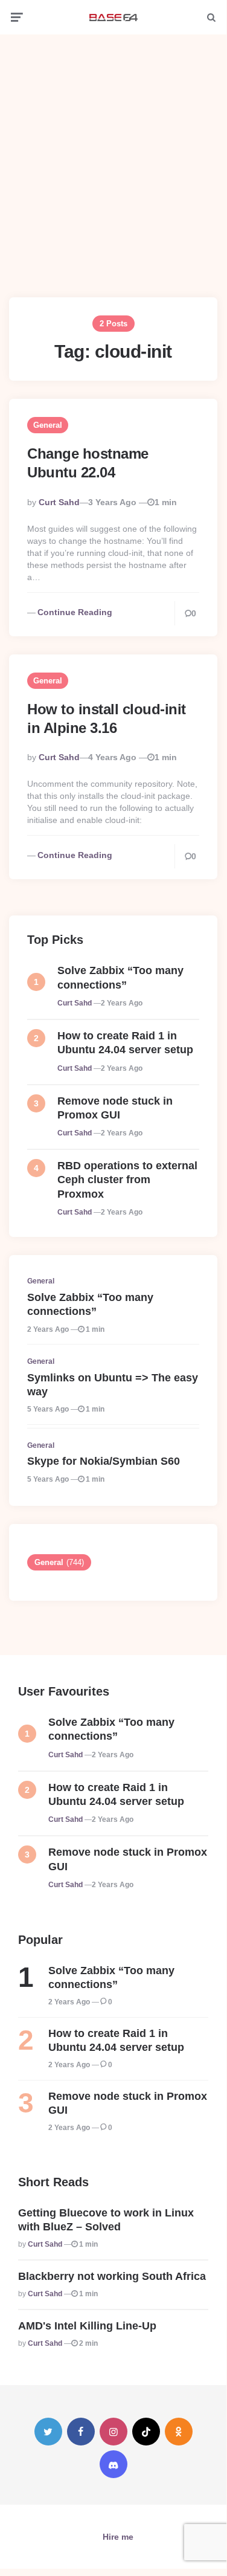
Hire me (118, 2537)
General (48, 425)
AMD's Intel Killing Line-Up (87, 2326)
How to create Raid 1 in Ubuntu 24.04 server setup (125, 1043)
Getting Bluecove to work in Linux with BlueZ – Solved (106, 2220)
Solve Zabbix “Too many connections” (120, 977)
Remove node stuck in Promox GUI (115, 1108)
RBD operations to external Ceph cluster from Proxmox (127, 1180)
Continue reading (75, 612)
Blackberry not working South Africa (112, 2276)
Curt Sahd (59, 502)
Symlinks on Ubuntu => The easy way (113, 1385)
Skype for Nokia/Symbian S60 (104, 1461)
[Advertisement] (113, 157)
